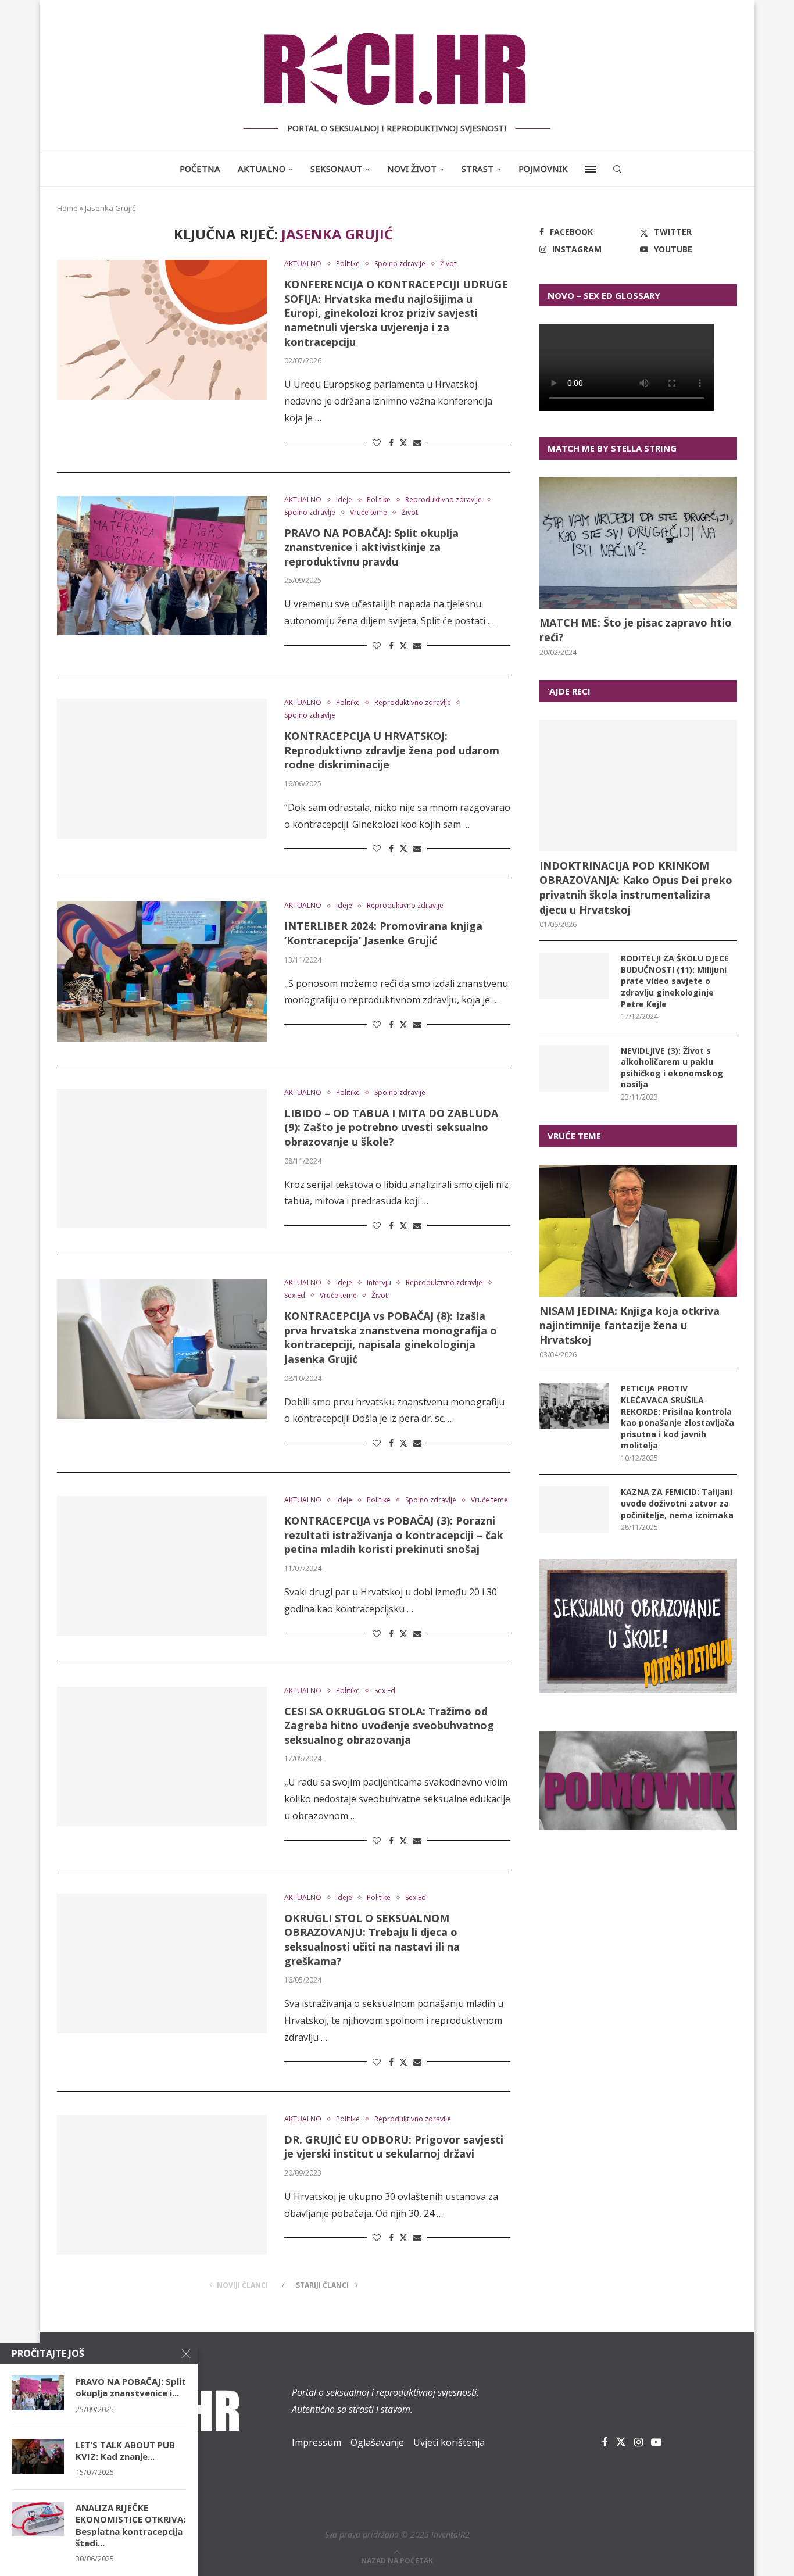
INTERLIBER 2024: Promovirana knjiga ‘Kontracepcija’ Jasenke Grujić (383, 933)
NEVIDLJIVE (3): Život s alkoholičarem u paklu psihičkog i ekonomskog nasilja (672, 1068)
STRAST (478, 169)
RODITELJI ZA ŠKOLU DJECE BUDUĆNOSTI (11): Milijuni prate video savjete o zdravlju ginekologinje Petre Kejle (675, 981)
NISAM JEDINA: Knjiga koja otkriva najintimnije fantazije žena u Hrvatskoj (630, 1325)
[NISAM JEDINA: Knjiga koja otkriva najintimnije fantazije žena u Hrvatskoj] (638, 1231)
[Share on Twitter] (403, 443)
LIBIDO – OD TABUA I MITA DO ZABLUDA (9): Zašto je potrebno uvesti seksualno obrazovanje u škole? (391, 1127)
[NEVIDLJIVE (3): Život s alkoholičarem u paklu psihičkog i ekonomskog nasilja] (574, 1068)
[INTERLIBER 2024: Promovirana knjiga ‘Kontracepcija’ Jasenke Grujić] (162, 971)
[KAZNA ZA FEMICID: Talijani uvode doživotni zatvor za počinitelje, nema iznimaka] (574, 1509)
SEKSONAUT (336, 169)
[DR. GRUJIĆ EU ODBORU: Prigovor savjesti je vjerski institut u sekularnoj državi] (162, 2185)
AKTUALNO (262, 169)
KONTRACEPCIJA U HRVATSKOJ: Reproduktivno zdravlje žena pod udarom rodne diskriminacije (392, 750)
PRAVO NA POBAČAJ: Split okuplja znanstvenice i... (131, 2387)
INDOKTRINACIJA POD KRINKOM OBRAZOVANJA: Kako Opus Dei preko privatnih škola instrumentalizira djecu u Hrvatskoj (636, 888)
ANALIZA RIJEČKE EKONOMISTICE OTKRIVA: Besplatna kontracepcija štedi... (130, 2525)
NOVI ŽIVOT (412, 169)
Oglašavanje (377, 2442)
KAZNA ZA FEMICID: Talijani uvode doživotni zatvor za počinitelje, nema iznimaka (677, 1503)
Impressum (316, 2442)
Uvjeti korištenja (449, 2442)
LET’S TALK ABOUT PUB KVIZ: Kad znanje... (125, 2450)
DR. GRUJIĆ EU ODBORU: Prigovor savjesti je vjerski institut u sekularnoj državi (394, 2147)
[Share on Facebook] (391, 443)
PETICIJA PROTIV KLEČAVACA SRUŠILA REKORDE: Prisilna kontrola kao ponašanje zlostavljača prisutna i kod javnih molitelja (677, 1417)
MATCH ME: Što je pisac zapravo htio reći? (636, 630)
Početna (200, 169)
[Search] (617, 169)
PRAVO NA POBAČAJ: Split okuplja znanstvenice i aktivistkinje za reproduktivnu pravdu (371, 547)
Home (67, 208)
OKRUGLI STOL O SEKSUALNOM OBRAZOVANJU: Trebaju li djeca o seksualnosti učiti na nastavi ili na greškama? (372, 1940)
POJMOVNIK (543, 169)
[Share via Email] (417, 443)
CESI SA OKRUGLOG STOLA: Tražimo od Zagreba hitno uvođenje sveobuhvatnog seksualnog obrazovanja (389, 1725)
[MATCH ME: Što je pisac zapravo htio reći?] (638, 543)
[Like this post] (377, 443)
